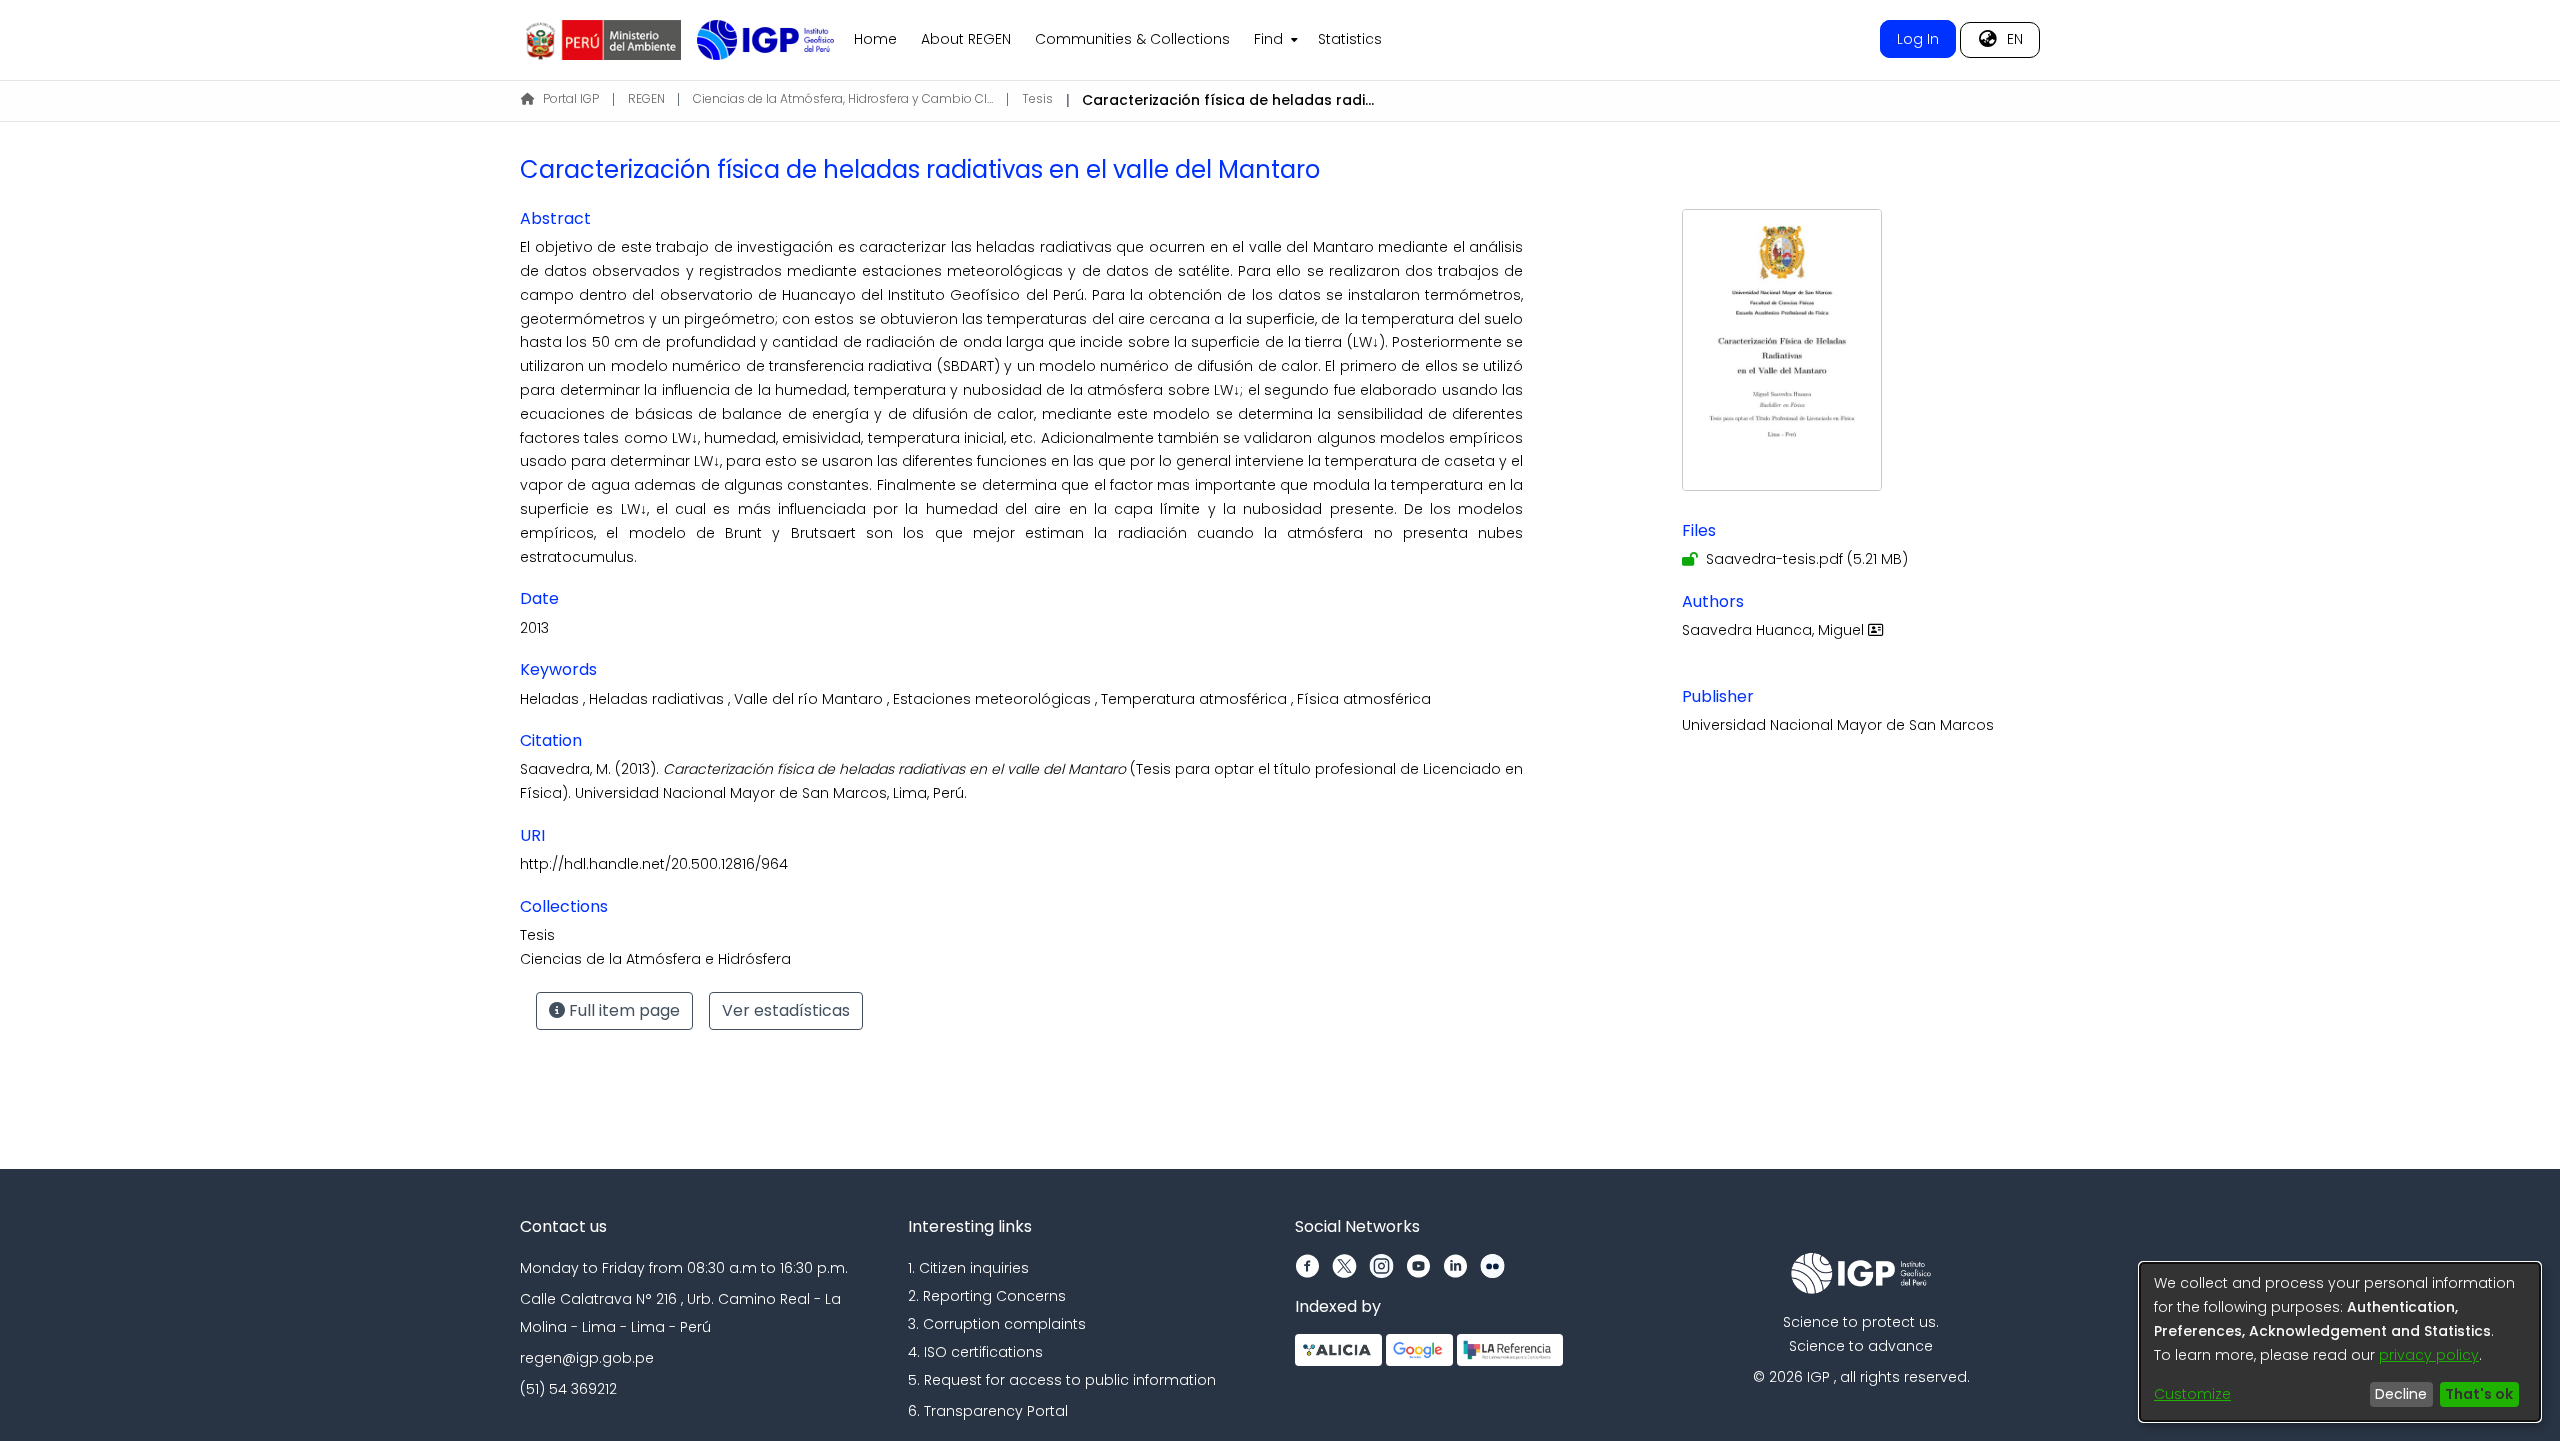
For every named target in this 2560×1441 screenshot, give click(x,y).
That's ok (2479, 1394)
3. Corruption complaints (997, 1324)
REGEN (646, 98)
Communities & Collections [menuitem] (1132, 39)
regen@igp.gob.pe (587, 1358)
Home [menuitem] (875, 39)
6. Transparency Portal (988, 1411)
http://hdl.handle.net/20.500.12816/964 (654, 864)
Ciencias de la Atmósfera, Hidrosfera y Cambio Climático (843, 98)
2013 (534, 628)
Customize (2192, 1394)
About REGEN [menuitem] (966, 39)
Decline (2401, 1394)
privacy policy (2429, 1355)
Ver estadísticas (786, 1010)
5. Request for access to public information (1062, 1380)
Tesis (1037, 98)
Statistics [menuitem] (1350, 39)
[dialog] (2340, 1342)
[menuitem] (1274, 40)
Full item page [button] (622, 1010)
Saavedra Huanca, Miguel (1775, 630)
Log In (1918, 39)
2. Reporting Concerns (987, 1296)
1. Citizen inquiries (968, 1268)
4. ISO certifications (975, 1352)
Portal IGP (571, 98)
